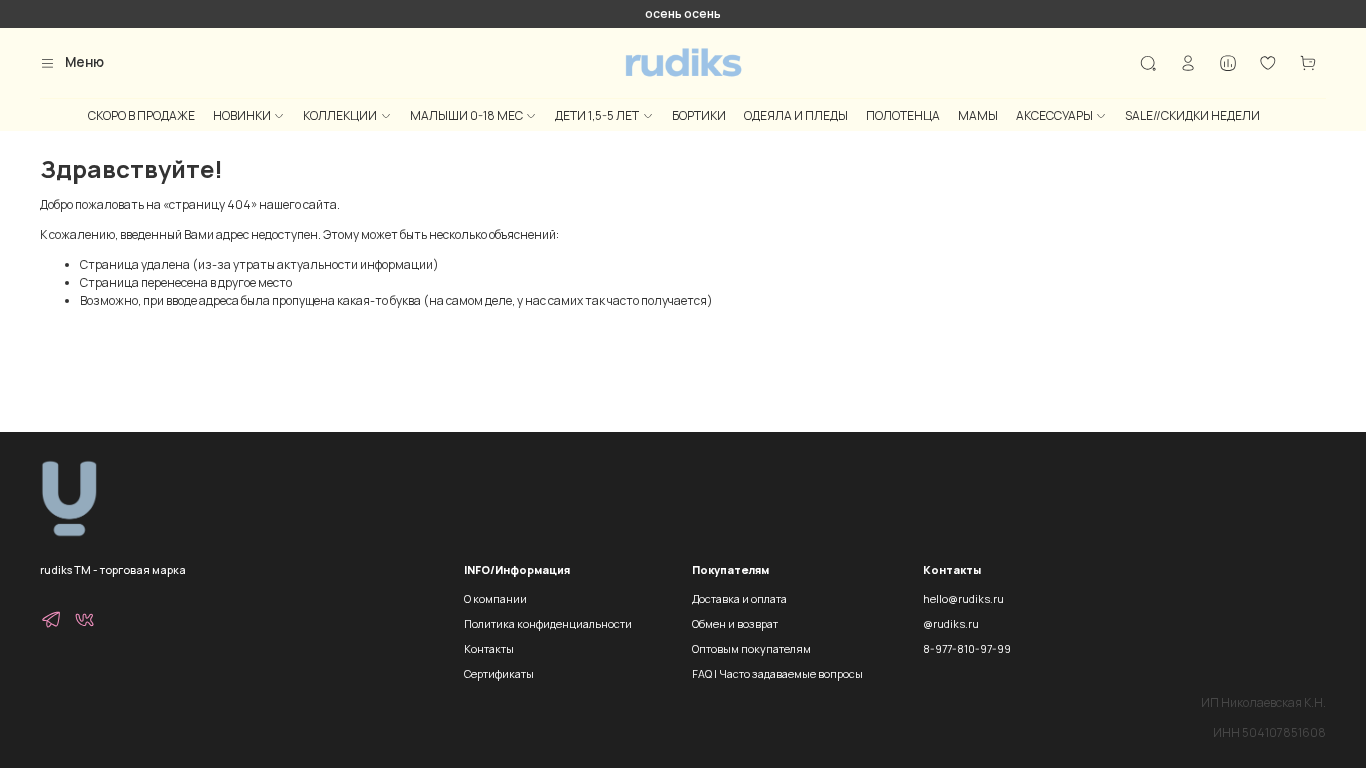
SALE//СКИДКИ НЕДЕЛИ (1192, 115)
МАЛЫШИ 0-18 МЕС (466, 115)
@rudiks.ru (951, 623)
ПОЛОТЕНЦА (903, 115)
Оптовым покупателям (751, 648)
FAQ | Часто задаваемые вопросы (777, 673)
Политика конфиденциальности (548, 623)
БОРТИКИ (699, 115)
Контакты (489, 648)
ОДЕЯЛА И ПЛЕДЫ (796, 115)
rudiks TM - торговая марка (113, 569)
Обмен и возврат (735, 623)
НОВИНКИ (242, 115)
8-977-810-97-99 (967, 648)
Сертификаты (499, 673)
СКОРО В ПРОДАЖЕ (141, 115)
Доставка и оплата (739, 598)
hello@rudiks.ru (963, 598)
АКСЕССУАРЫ (1054, 115)
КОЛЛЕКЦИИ (340, 115)
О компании (495, 598)
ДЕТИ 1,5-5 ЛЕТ (597, 115)
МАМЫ (978, 115)
